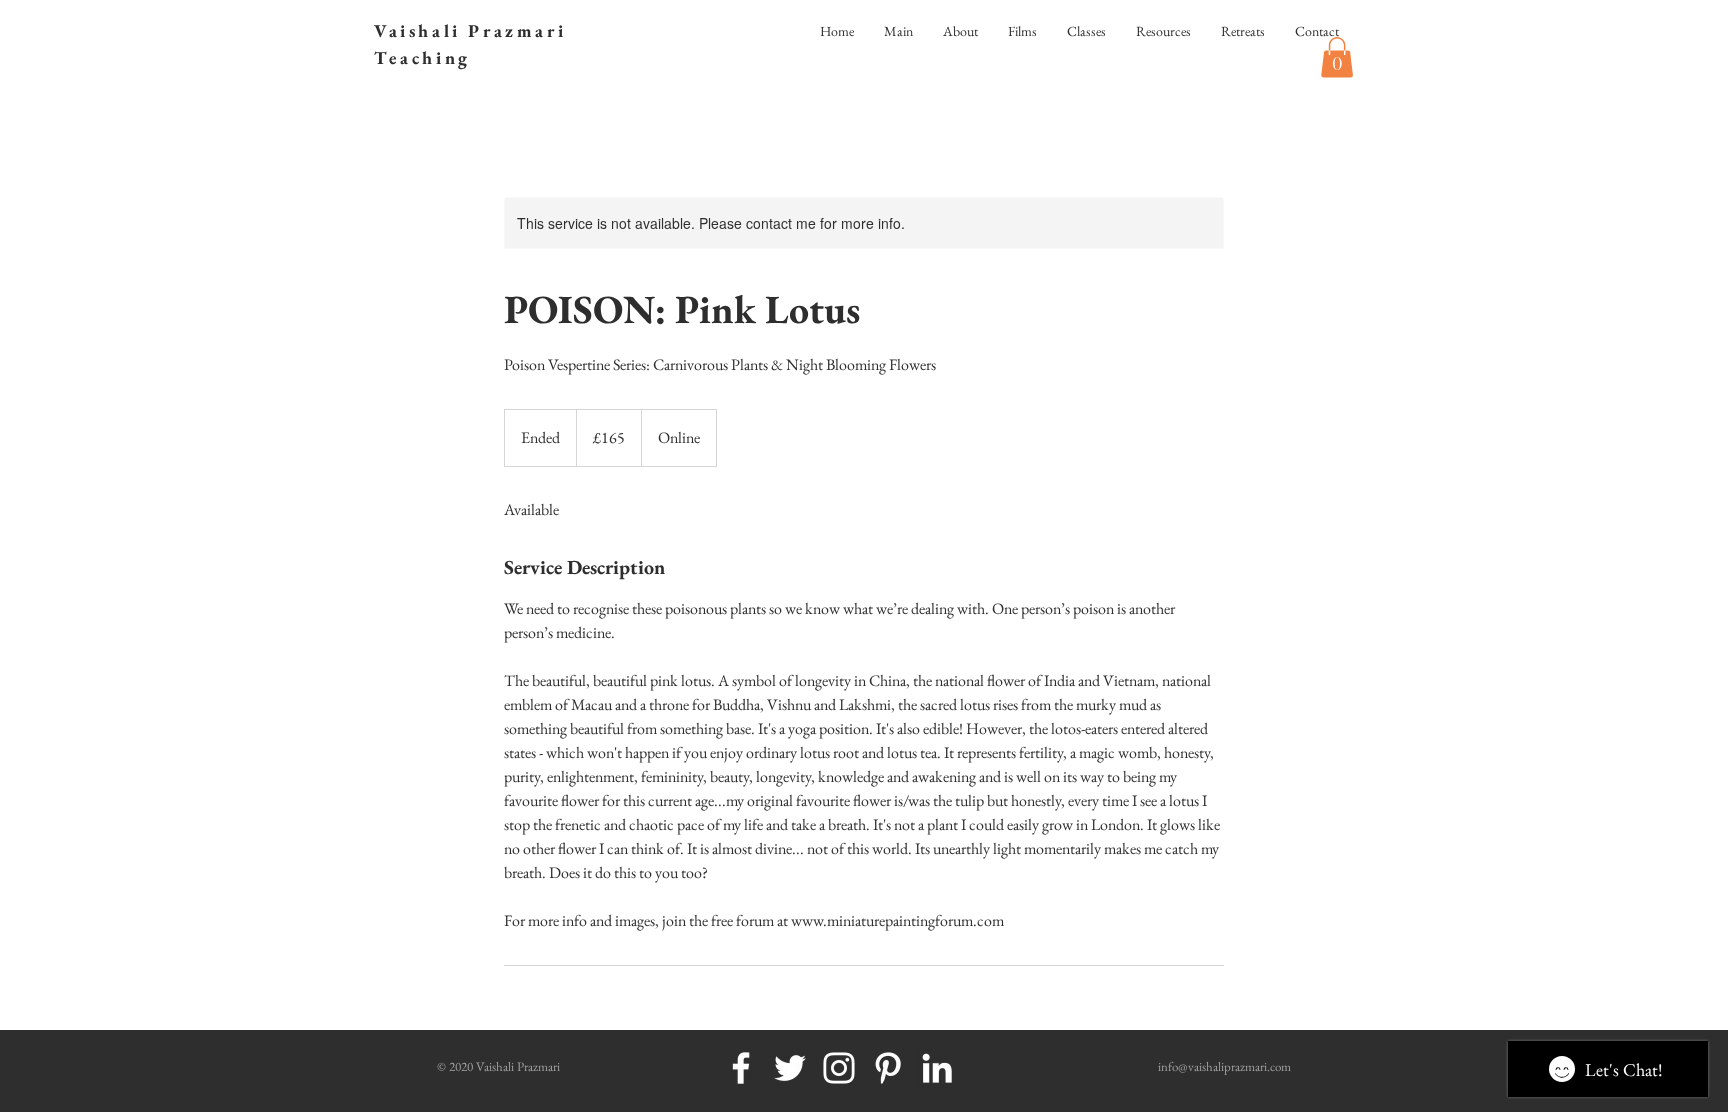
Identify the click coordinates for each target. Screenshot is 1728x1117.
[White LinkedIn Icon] (937, 1068)
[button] (1337, 57)
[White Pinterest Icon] (888, 1068)
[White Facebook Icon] (741, 1068)
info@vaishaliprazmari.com (1224, 1066)
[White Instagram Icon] (839, 1068)
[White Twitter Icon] (790, 1068)
